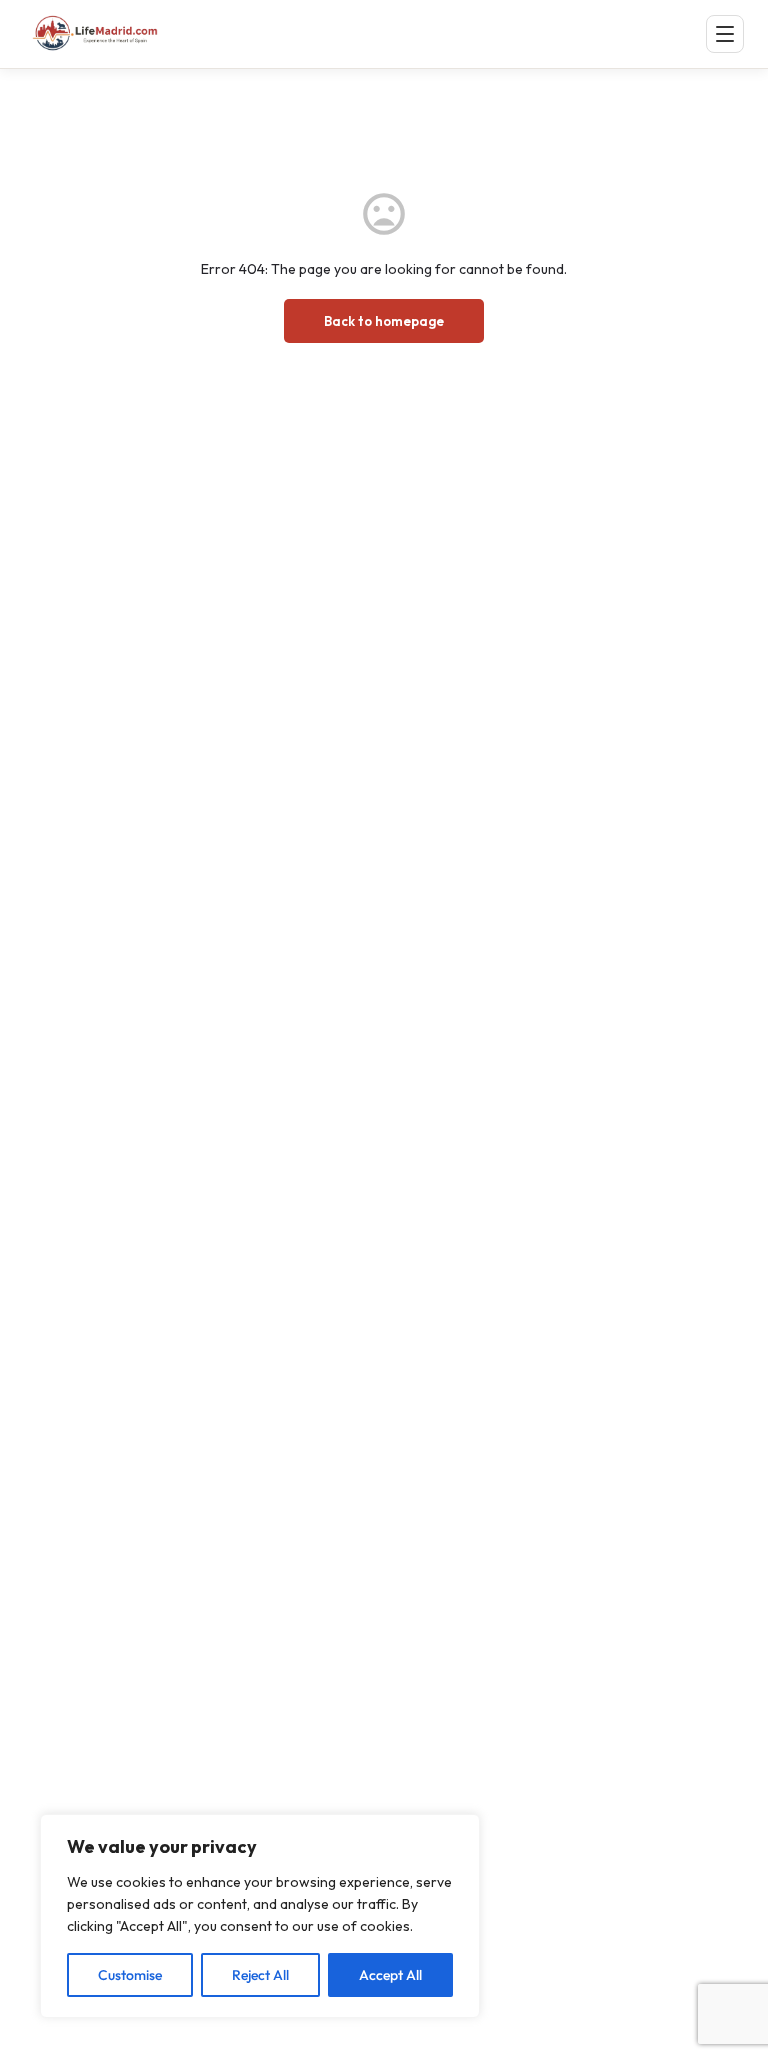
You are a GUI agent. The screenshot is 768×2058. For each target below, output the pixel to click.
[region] (260, 1916)
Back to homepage (384, 321)
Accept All (390, 1975)
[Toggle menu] (725, 34)
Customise (130, 1975)
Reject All (260, 1975)
